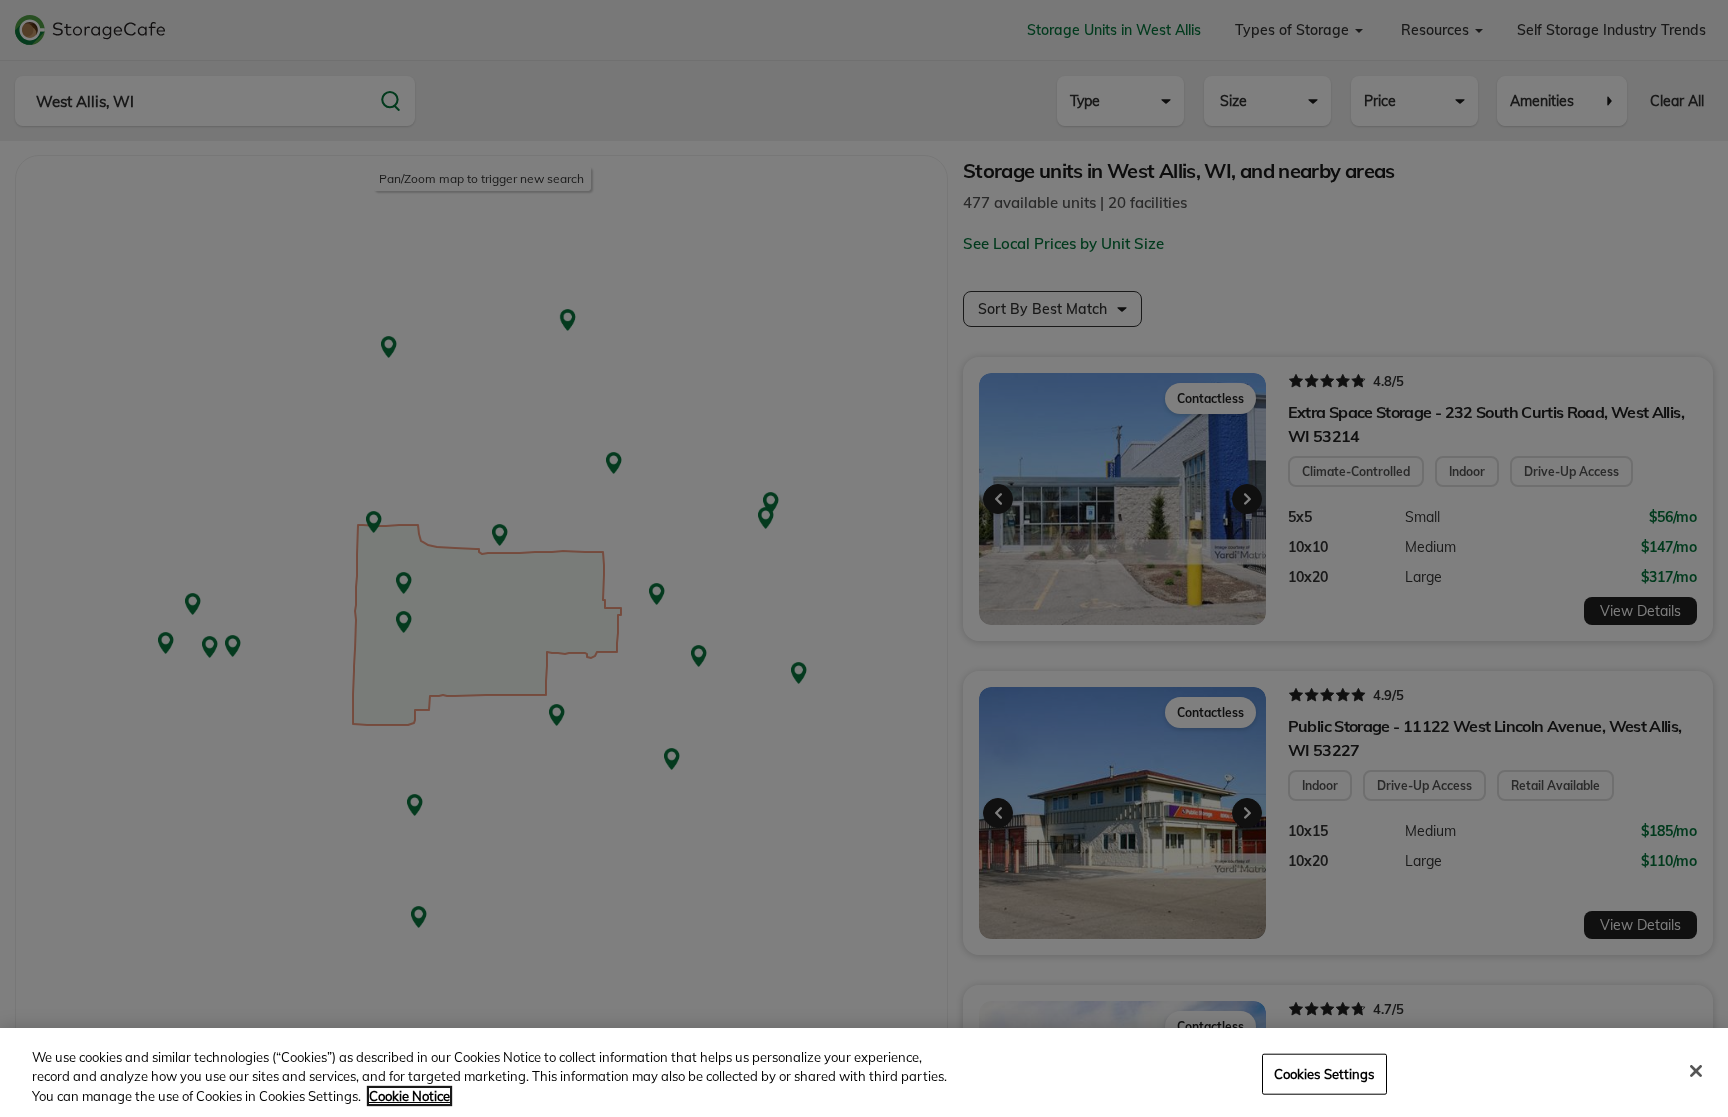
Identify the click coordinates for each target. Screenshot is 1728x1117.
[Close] (1696, 1071)
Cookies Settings (1324, 1073)
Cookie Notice (409, 1096)
